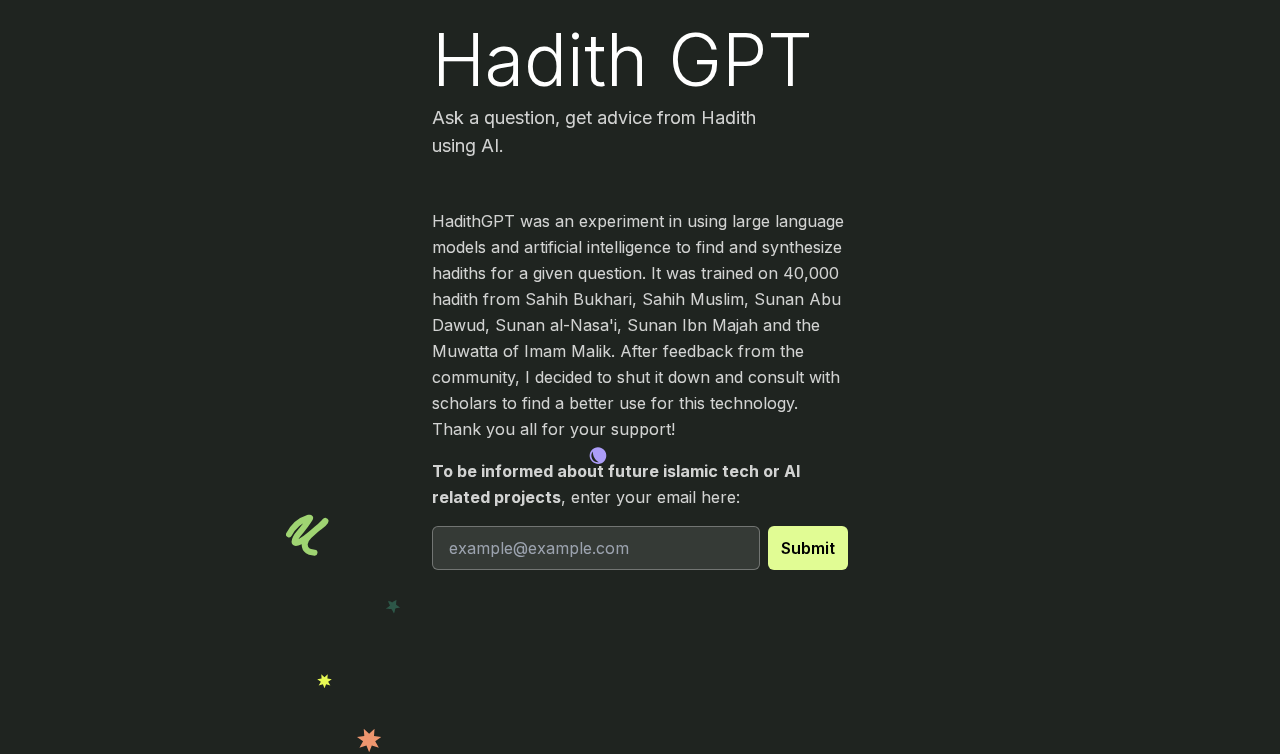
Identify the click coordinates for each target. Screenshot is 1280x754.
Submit (808, 548)
